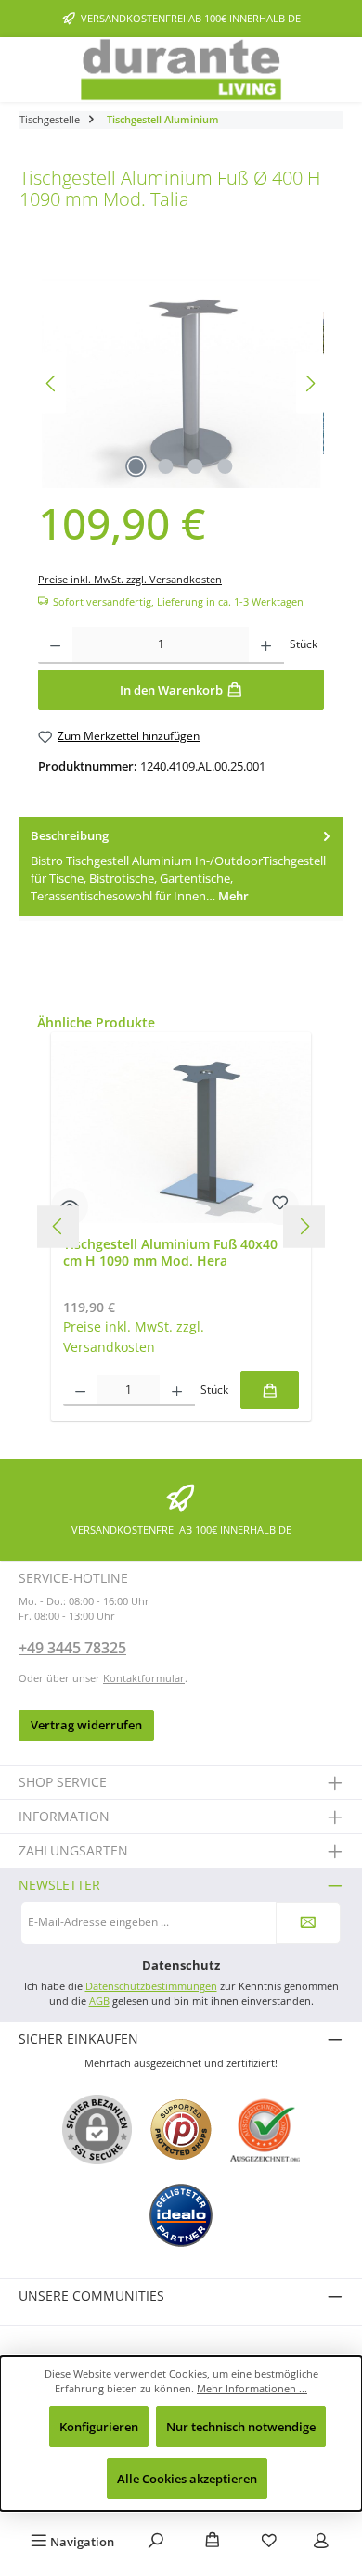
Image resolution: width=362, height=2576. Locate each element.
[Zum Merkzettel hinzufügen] (280, 1206)
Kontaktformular (144, 1678)
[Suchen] (156, 2542)
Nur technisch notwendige (241, 2427)
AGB (99, 2001)
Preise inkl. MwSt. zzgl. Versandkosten (130, 579)
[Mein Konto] (321, 2542)
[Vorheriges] (52, 383)
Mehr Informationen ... (252, 2388)
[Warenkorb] (213, 2542)
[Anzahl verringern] (55, 645)
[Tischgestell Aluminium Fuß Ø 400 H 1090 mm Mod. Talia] (181, 383)
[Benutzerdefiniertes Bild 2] (265, 2130)
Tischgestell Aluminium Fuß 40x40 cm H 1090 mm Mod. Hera (170, 1252)
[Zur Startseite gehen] (181, 70)
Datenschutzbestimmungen (151, 1986)
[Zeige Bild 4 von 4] (226, 466)
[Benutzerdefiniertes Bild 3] (181, 2215)
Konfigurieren (99, 2427)
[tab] (181, 867)
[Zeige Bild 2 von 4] (166, 466)
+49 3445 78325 (72, 1648)
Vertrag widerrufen (86, 1725)
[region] (181, 383)
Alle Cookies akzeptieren (187, 2479)
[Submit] (308, 1923)
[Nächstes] (310, 383)
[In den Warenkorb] (270, 1390)
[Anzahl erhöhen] (266, 645)
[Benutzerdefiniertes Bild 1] (181, 2130)
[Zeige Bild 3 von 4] (196, 466)
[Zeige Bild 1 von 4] (136, 466)
